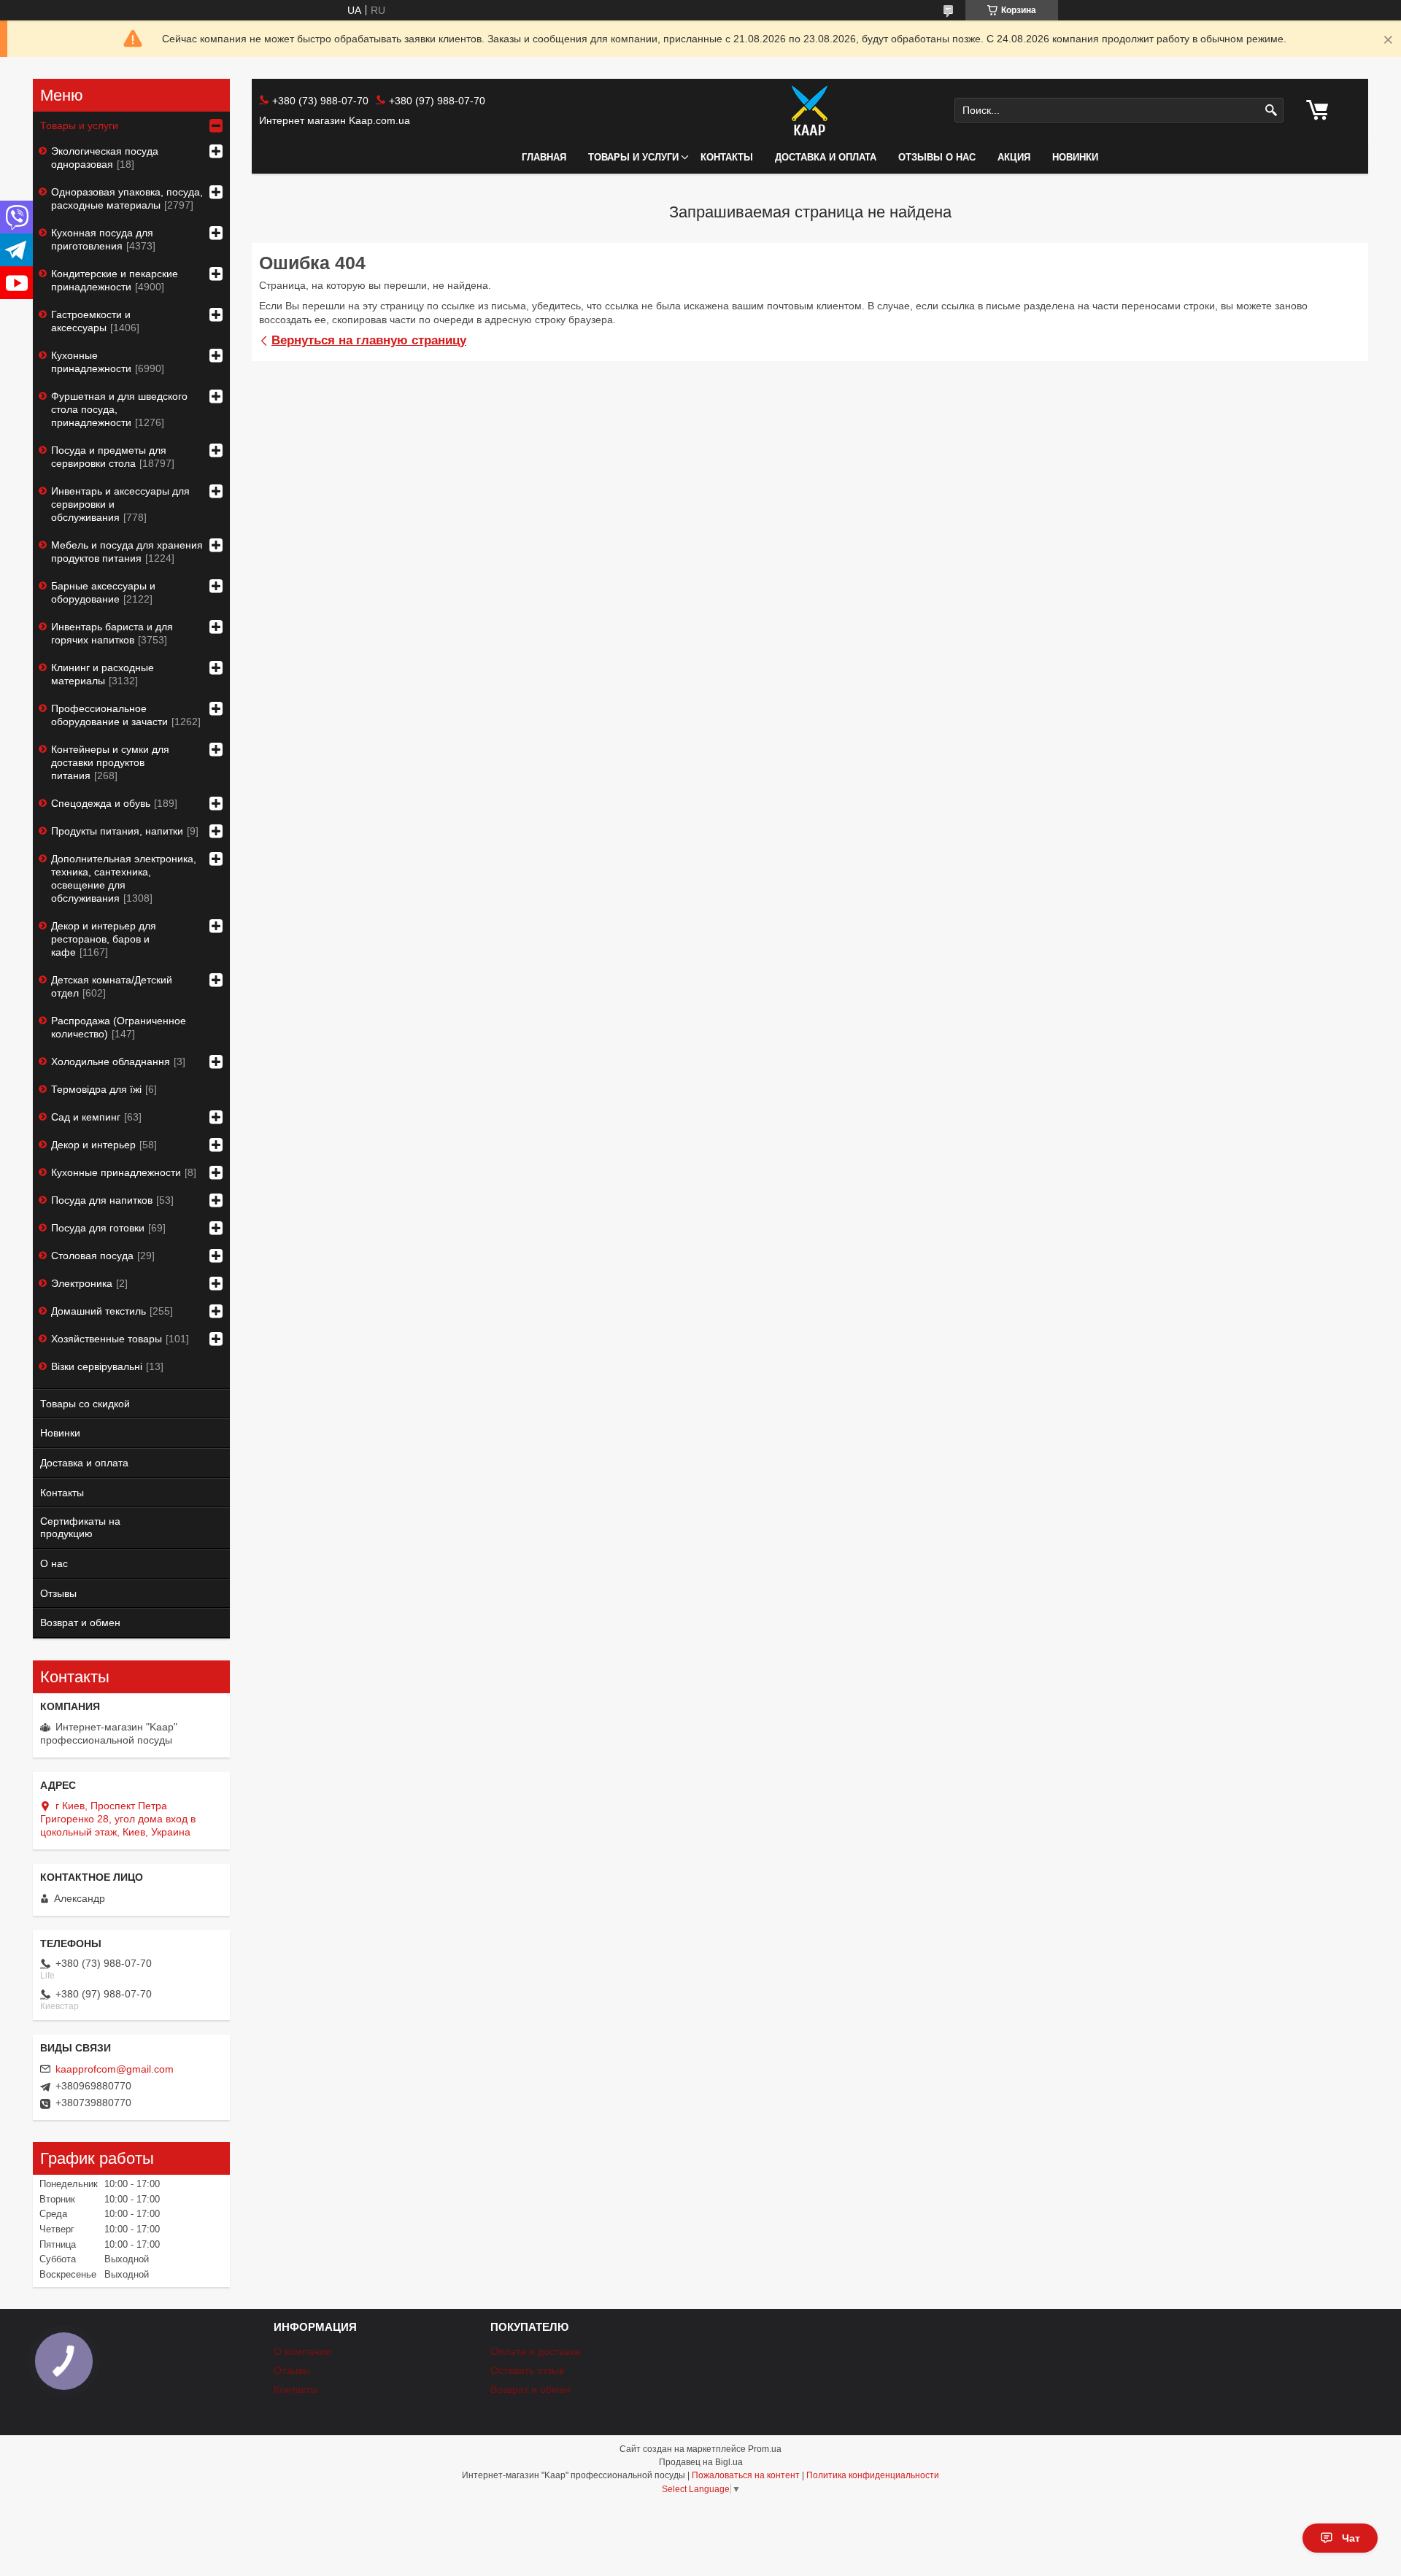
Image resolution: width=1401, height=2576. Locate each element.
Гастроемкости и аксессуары (91, 321)
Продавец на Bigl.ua (701, 2462)
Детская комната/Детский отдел (112, 986)
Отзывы (58, 1593)
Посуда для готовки (98, 1228)
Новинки (60, 1433)
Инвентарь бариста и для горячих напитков (112, 633)
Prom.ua (765, 2449)
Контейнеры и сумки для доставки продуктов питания (110, 762)
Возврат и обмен (80, 1622)
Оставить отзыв (527, 2370)
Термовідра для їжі (96, 1089)
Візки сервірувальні (97, 1366)
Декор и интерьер (93, 1145)
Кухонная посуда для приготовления (102, 239)
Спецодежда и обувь (101, 803)
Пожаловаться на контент (746, 2475)
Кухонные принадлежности (91, 362)
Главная (544, 157)
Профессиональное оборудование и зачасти (109, 715)
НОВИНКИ (1075, 157)
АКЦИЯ (1014, 157)
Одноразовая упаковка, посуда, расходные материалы (127, 198)
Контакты (727, 157)
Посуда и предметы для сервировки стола (109, 457)
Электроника (82, 1283)
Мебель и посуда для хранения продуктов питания (127, 552)
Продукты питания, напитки (117, 831)
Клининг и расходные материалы (103, 674)
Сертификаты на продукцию (80, 1527)
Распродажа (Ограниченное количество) (119, 1027)
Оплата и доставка (535, 2351)
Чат (1351, 2538)
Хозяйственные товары (107, 1339)
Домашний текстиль (99, 1311)
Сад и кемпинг (86, 1117)
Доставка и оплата (826, 157)
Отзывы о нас (937, 157)
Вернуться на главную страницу (369, 340)
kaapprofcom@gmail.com (115, 2069)
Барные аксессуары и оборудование (103, 592)
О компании (302, 2351)
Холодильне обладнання (111, 1061)
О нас (54, 1563)
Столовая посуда (92, 1256)
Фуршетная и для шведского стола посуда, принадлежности (119, 409)
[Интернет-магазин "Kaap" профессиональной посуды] (810, 110)
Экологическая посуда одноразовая (105, 158)
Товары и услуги (633, 157)
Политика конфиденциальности (873, 2475)
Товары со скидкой (85, 1404)
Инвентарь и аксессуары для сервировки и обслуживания (120, 504)
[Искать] (1271, 111)
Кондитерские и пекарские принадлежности (115, 280)
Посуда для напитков (102, 1200)
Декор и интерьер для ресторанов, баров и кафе (104, 939)
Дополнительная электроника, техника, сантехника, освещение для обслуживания (124, 878)
